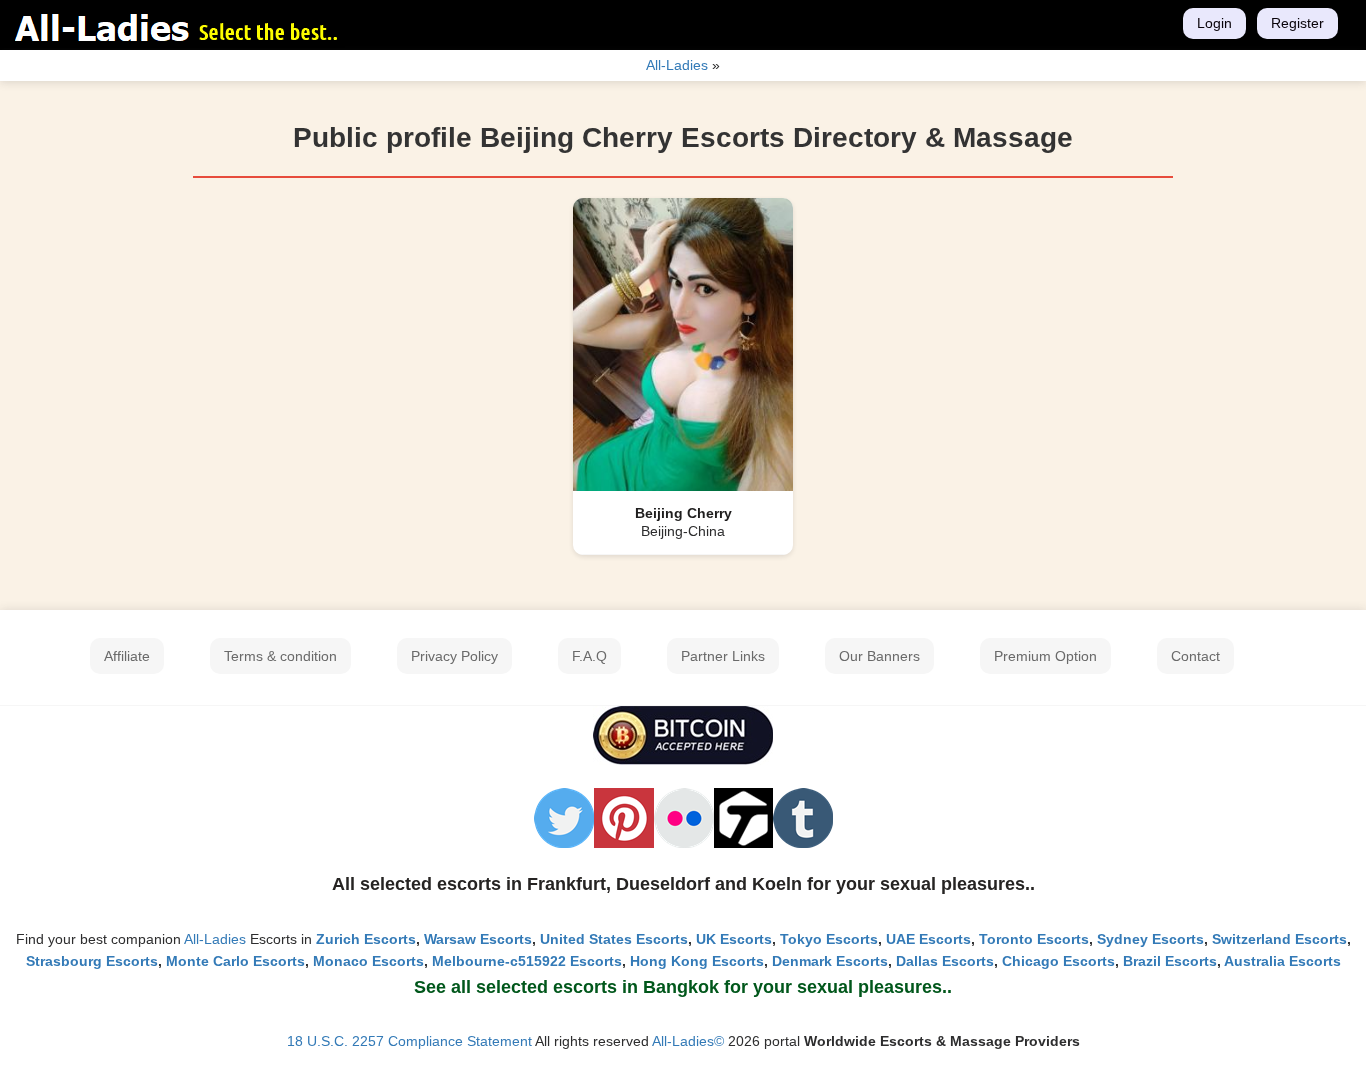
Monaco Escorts (368, 961)
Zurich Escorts (366, 939)
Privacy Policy (454, 656)
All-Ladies (215, 939)
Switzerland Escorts (1279, 939)
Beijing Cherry (683, 513)
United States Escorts (614, 939)
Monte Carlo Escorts (235, 961)
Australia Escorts (1282, 961)
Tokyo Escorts (829, 939)
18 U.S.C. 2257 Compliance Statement (409, 1041)
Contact (1195, 656)
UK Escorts (734, 939)
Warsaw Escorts (478, 939)
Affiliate (127, 656)
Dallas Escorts (945, 961)
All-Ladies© (688, 1041)
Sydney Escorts (1150, 939)
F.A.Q (589, 656)
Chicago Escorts (1058, 961)
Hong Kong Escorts (697, 961)
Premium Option (1045, 656)
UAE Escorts (928, 939)
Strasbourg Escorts (92, 961)
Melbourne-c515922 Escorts (527, 961)
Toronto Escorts (1034, 939)
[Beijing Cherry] (683, 343)
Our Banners (879, 656)
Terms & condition (280, 656)
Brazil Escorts (1170, 961)
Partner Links (723, 656)
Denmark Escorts (830, 961)
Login (1214, 23)
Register (1297, 23)
